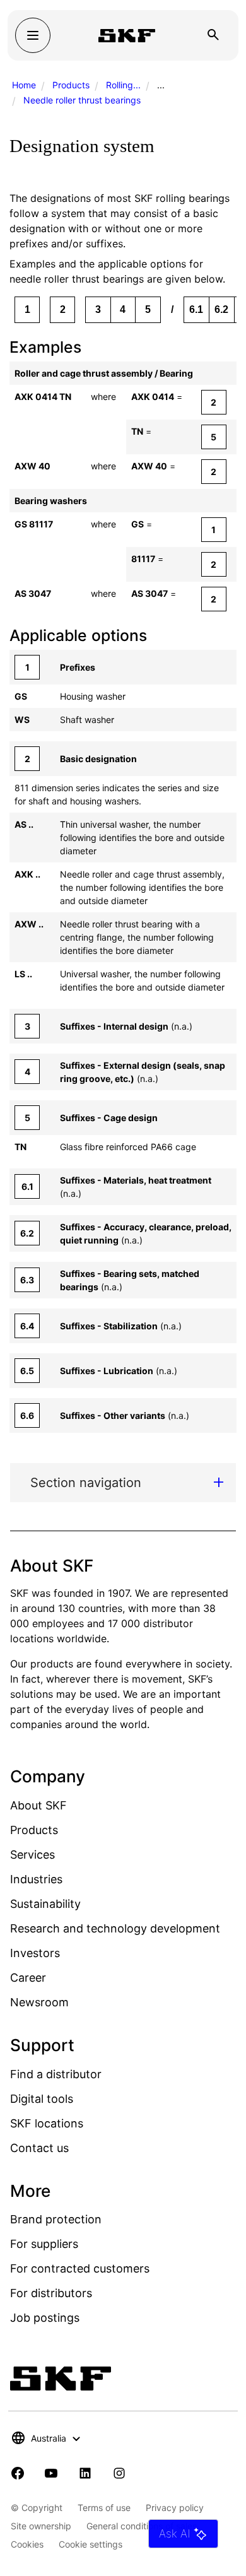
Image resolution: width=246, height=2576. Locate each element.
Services (32, 1855)
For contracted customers (80, 2268)
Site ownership (41, 2526)
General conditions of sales (142, 2526)
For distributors (51, 2293)
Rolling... (123, 85)
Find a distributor (56, 2074)
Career (28, 1978)
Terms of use (104, 2508)
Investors (35, 1953)
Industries (36, 1879)
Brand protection (56, 2219)
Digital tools (42, 2099)
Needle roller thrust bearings (82, 100)
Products (71, 85)
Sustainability (45, 1904)
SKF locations (47, 2123)
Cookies (27, 2544)
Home (24, 85)
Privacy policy (175, 2508)
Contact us (39, 2148)
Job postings (45, 2318)
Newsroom (39, 2002)
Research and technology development (115, 1928)
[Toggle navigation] (33, 35)
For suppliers (44, 2244)
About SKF (38, 1805)
